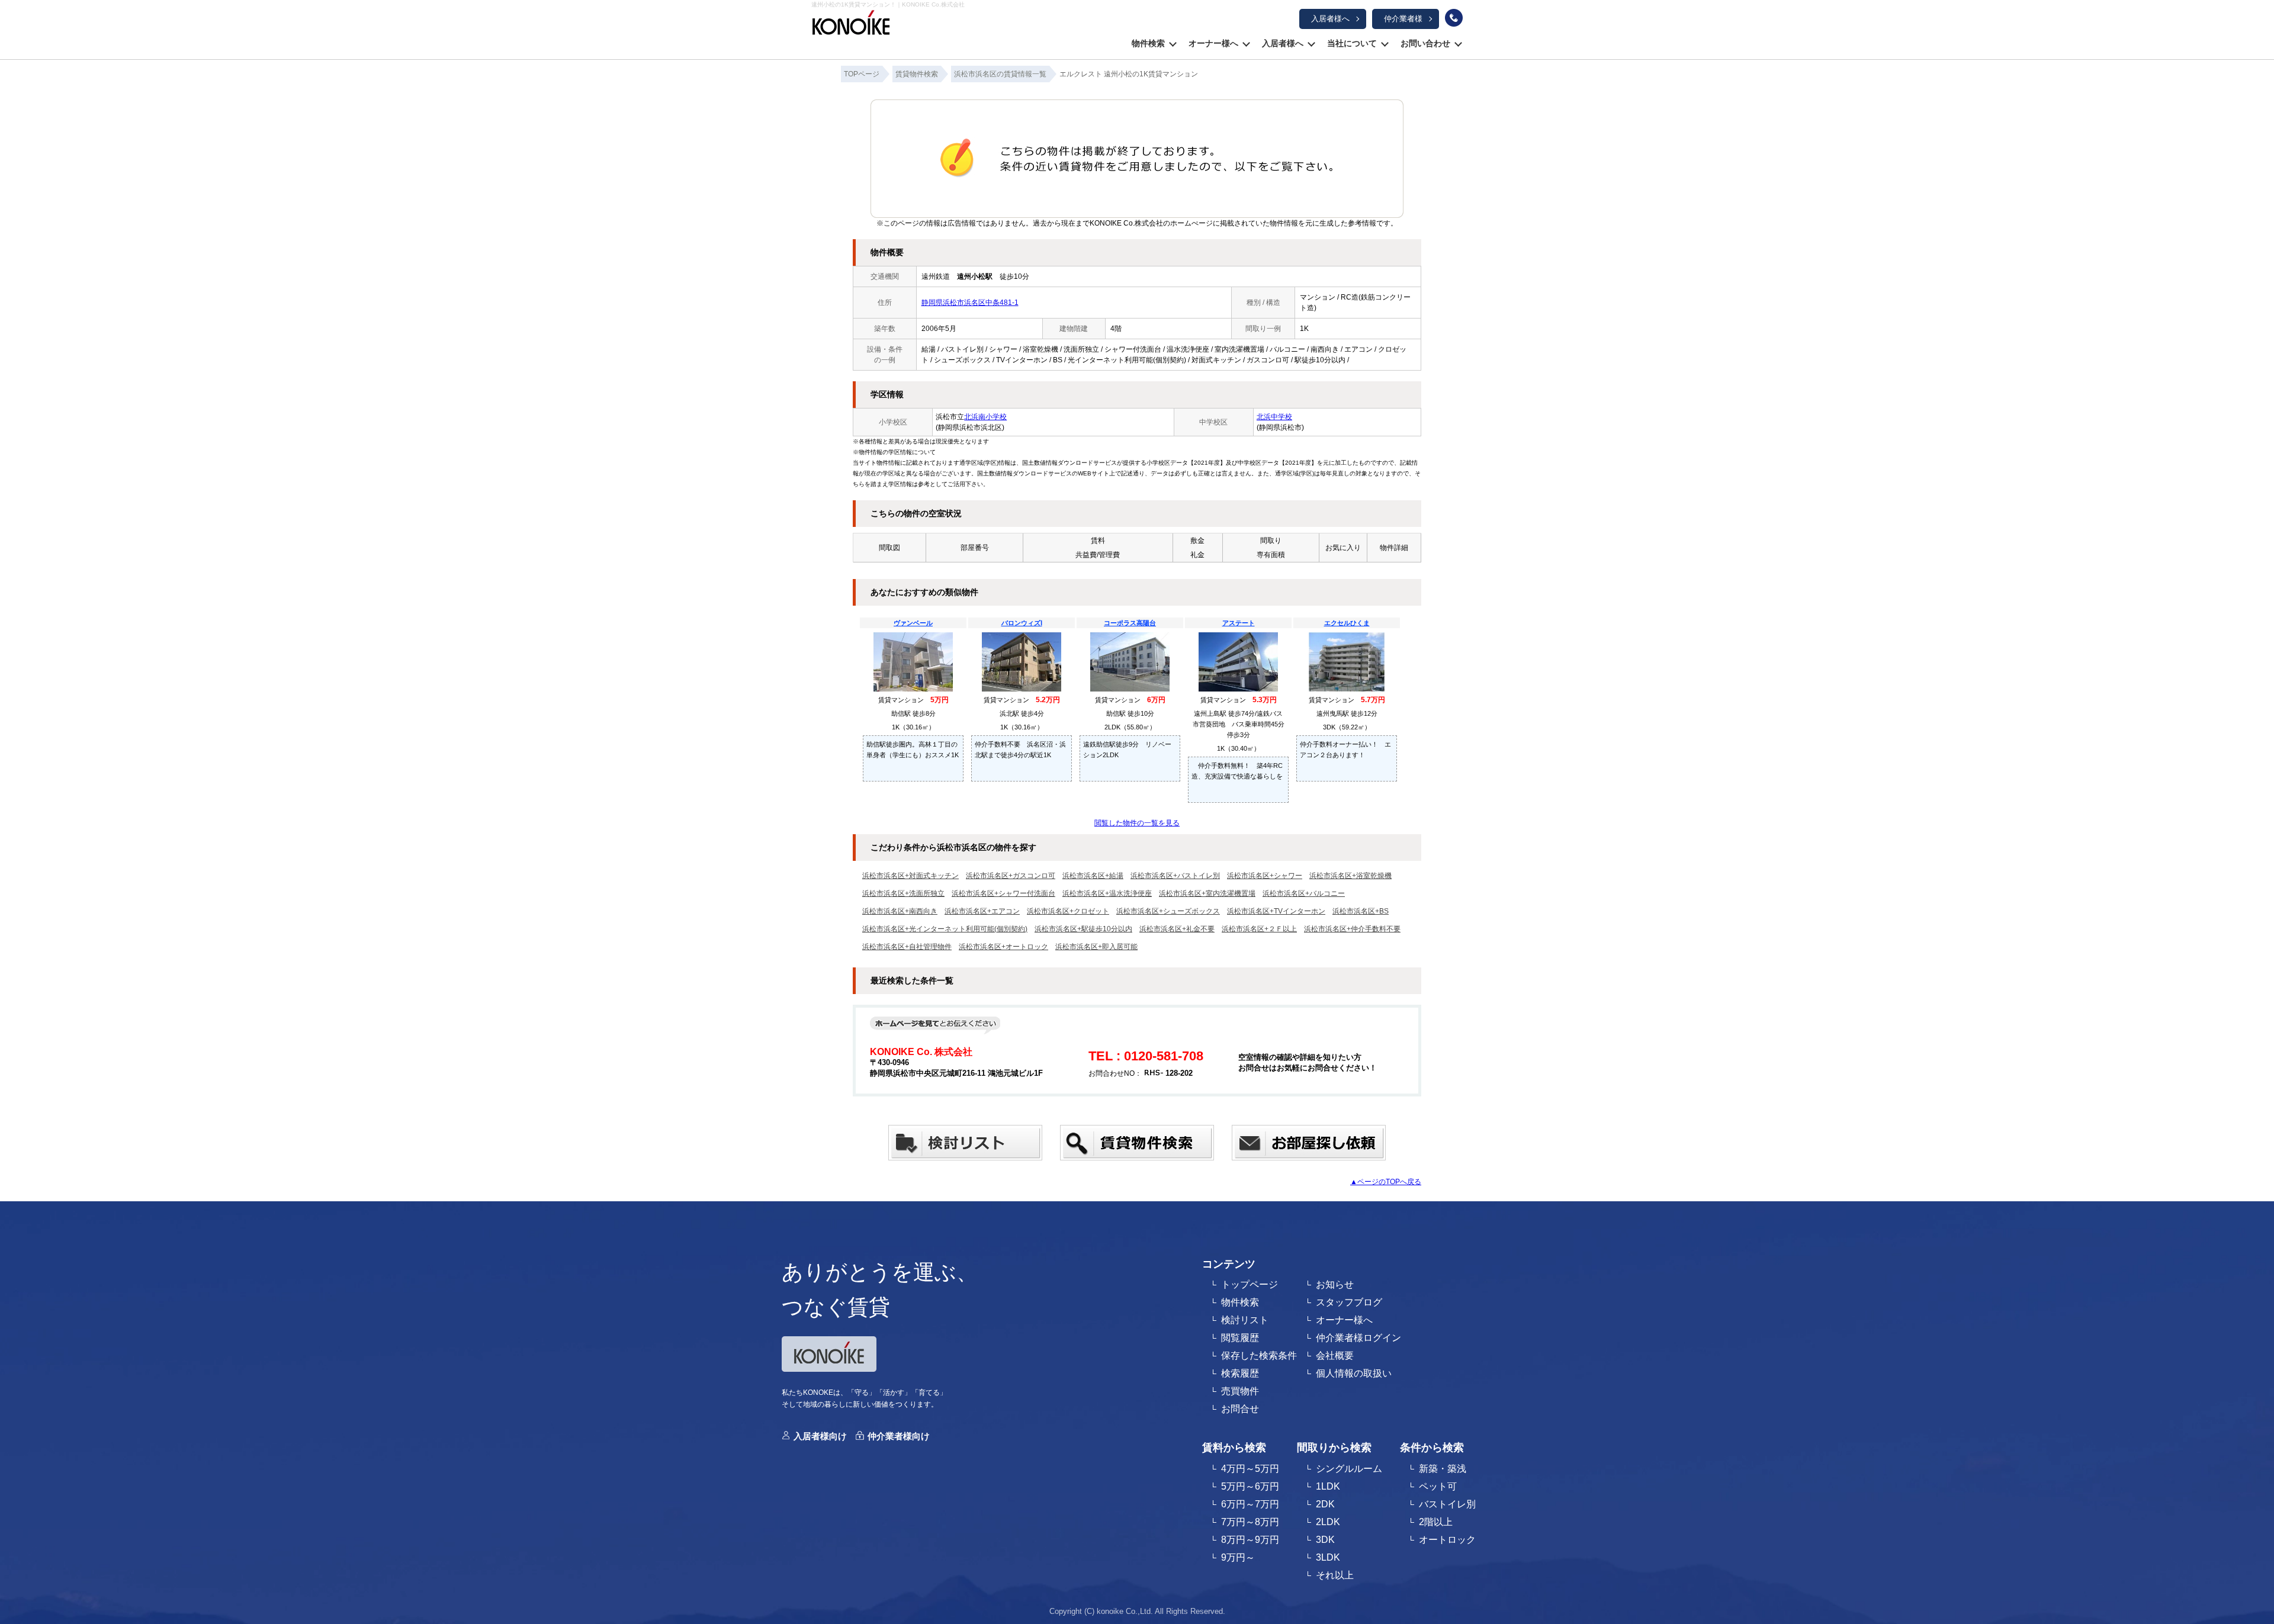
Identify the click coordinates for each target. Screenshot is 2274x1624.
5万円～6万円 (1250, 1486)
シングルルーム (1349, 1469)
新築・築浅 (1443, 1469)
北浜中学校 (1274, 417)
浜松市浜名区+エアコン (982, 911)
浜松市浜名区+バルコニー (1304, 893)
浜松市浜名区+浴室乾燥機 (1350, 876)
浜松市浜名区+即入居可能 (1096, 947)
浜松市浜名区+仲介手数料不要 (1352, 929)
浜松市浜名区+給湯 (1093, 876)
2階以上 (1436, 1522)
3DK (1325, 1540)
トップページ (1250, 1284)
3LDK (1328, 1557)
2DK (1325, 1504)
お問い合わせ (1425, 43)
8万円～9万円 (1250, 1540)
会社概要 (1335, 1356)
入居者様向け (820, 1436)
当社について (1352, 43)
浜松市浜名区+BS (1361, 911)
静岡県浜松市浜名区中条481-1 (970, 303)
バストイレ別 (1447, 1504)
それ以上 (1335, 1575)
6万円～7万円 (1250, 1504)
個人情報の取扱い (1354, 1373)
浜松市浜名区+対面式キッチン (910, 876)
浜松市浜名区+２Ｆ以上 (1259, 929)
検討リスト (1245, 1320)
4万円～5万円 (1250, 1469)
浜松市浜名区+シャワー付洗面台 (1003, 893)
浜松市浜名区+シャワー (1265, 876)
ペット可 (1438, 1486)
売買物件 (1240, 1391)
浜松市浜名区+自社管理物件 (907, 947)
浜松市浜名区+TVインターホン (1276, 911)
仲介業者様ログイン (1358, 1338)
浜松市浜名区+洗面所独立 (903, 893)
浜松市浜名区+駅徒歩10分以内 (1083, 929)
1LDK (1328, 1486)
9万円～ (1238, 1557)
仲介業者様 (1403, 19)
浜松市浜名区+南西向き (900, 911)
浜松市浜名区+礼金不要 (1177, 929)
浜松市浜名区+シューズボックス (1168, 911)
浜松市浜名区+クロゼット (1068, 911)
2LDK (1328, 1522)
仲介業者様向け (899, 1436)
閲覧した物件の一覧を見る (1137, 823)
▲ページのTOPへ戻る (1386, 1182)
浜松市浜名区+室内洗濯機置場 (1207, 893)
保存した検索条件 (1259, 1356)
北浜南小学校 (985, 417)
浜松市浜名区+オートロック (1003, 947)
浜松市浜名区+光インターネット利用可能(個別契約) (945, 929)
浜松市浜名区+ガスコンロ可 (1011, 876)
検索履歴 (1240, 1373)
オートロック (1447, 1540)
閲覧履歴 (1240, 1338)
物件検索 (1148, 43)
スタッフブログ (1349, 1302)
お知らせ (1335, 1284)
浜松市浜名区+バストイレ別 (1175, 876)
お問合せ (1240, 1409)
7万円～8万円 (1250, 1522)
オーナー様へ (1213, 43)
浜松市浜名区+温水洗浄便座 (1107, 893)
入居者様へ (1330, 19)
